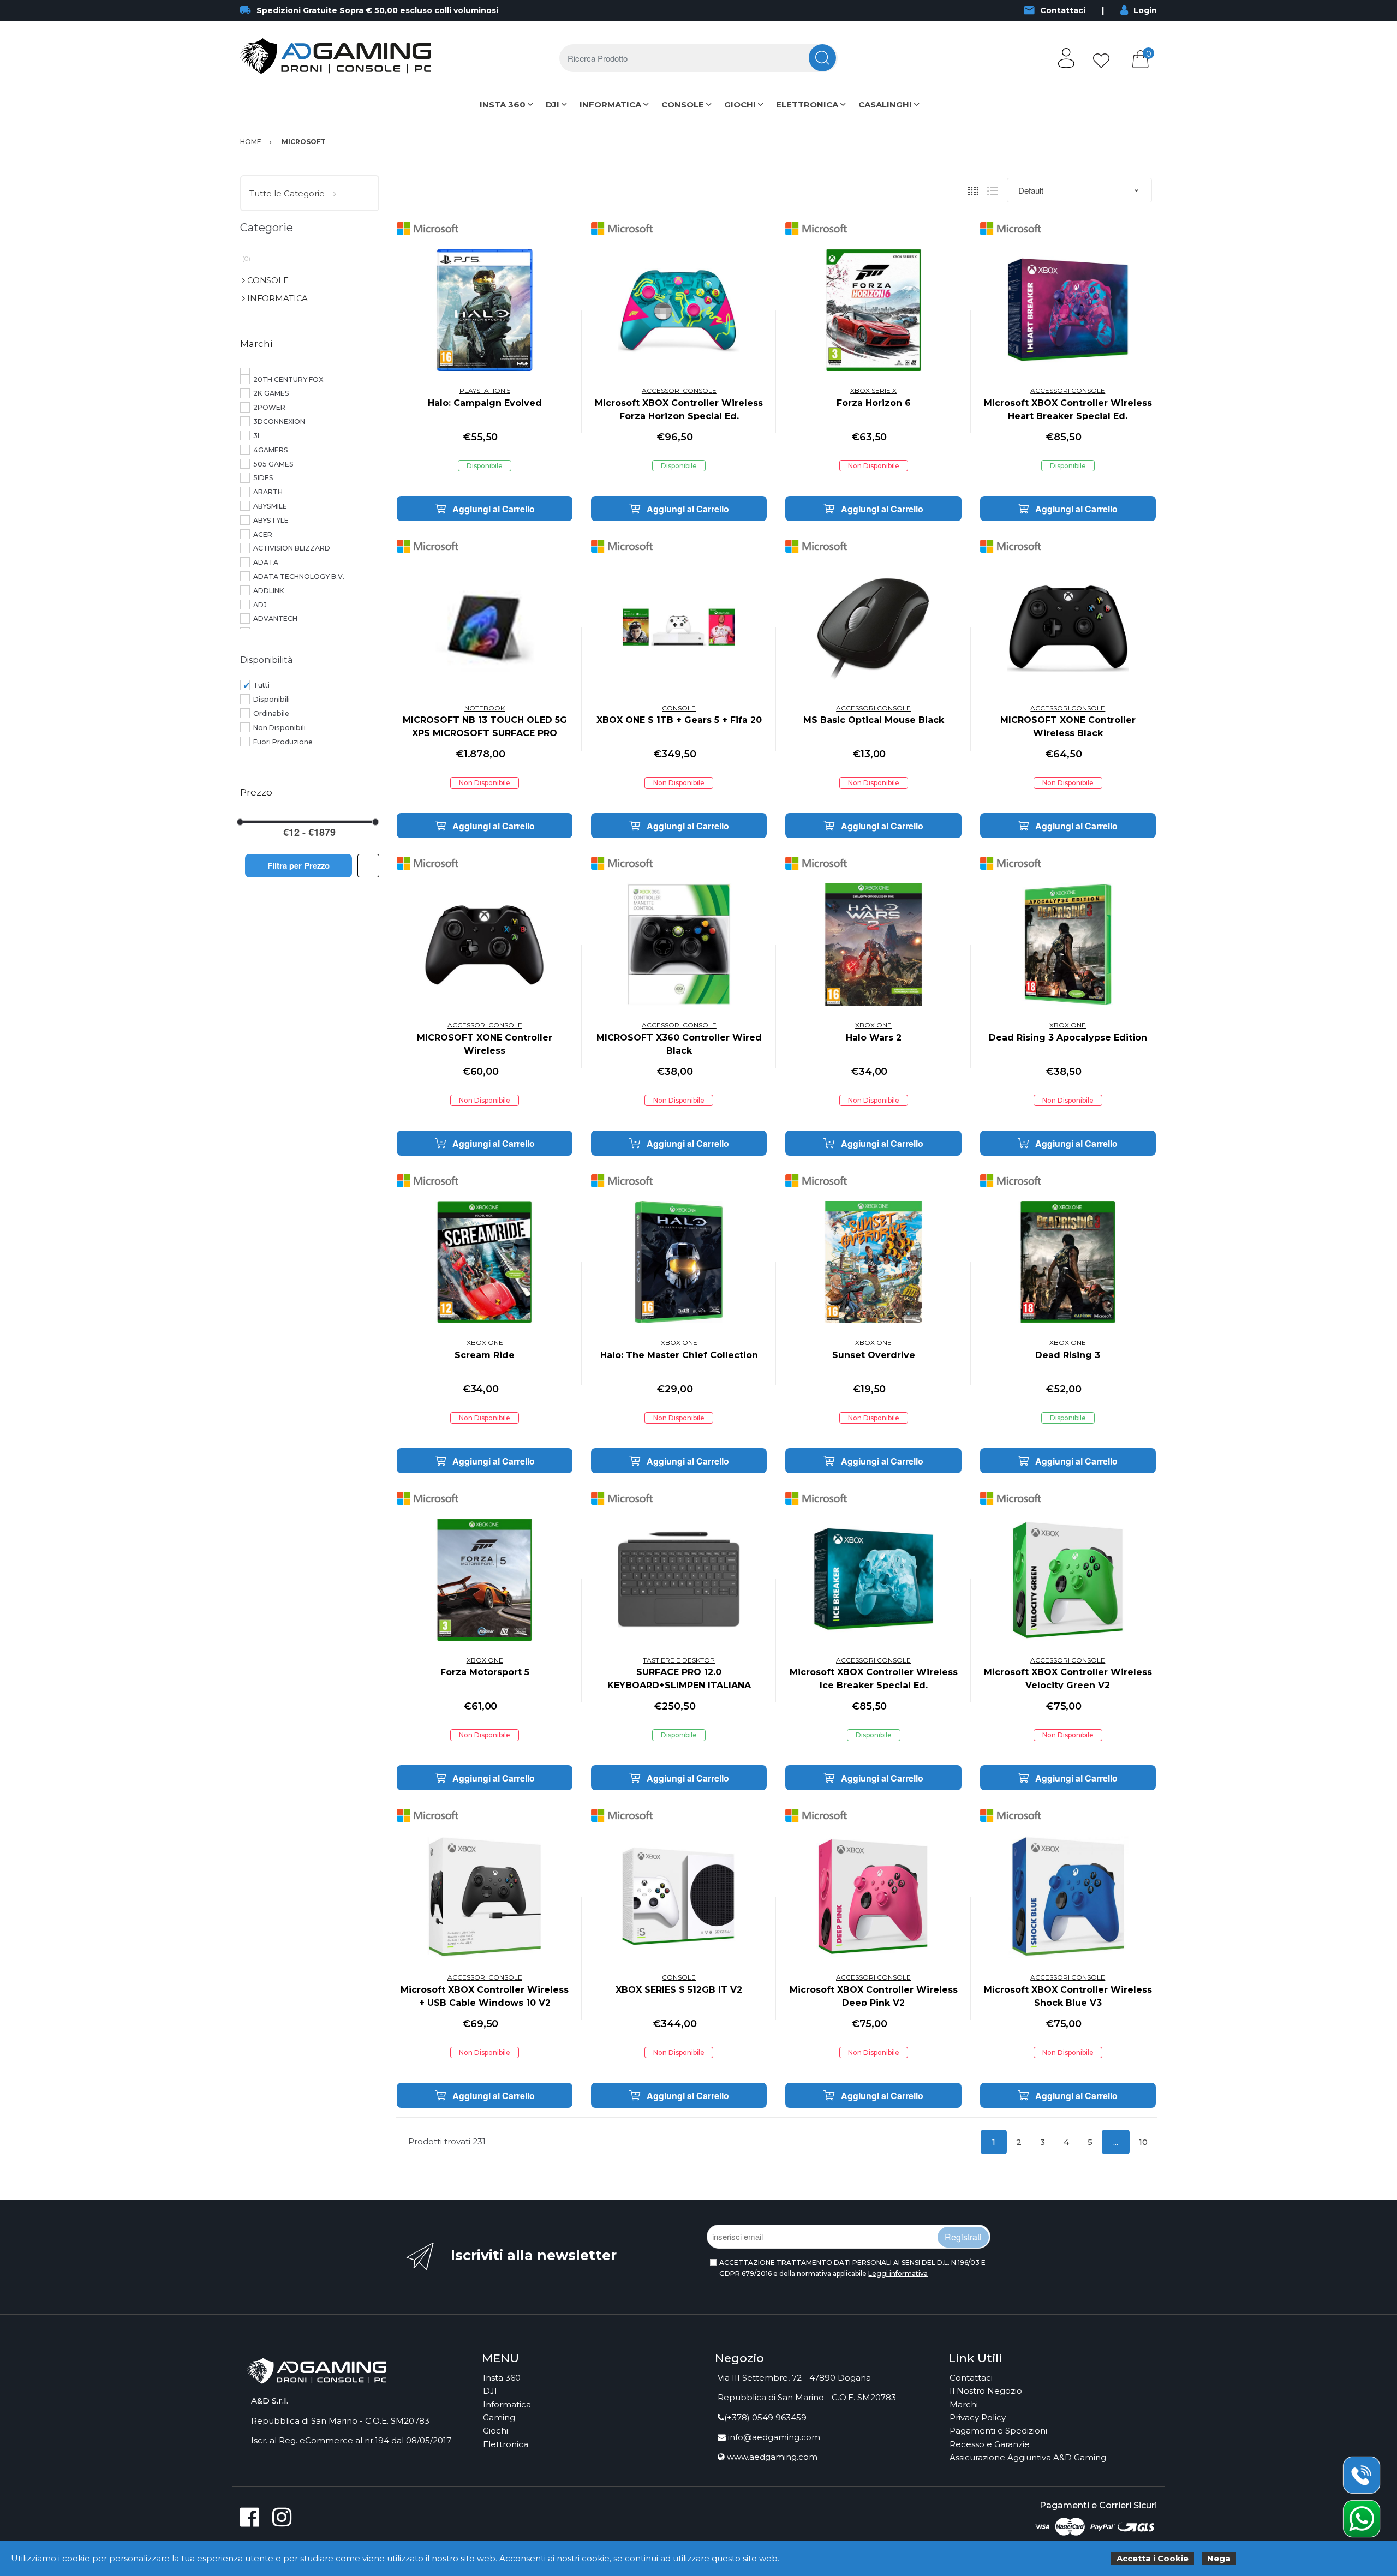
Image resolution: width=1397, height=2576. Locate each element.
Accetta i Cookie (1153, 2558)
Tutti (261, 685)
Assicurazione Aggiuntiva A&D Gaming (1028, 2457)
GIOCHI (740, 104)
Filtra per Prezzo (298, 865)
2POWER (269, 407)
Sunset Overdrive (874, 1355)
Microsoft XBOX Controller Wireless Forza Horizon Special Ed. (679, 410)
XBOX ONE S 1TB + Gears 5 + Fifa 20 (679, 720)
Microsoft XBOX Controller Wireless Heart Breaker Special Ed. (1068, 410)
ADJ (260, 605)
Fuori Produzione (283, 742)
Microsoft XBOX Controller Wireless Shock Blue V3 (1068, 1996)
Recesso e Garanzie (990, 2444)
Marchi (964, 2404)
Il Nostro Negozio (986, 2391)
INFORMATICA (610, 104)
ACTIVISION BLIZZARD (292, 548)
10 (1143, 2142)
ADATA (266, 562)
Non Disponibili (279, 728)
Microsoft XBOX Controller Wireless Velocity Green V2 (1068, 1679)
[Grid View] (973, 191)
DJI (553, 104)
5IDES (263, 478)
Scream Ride (485, 1355)
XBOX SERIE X (873, 390)
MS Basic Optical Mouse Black (874, 720)
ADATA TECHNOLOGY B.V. (299, 576)
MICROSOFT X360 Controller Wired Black (679, 1044)
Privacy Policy (978, 2417)
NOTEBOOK (485, 708)
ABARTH (268, 492)
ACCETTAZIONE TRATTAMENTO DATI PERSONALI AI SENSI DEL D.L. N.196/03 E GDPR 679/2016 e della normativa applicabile (852, 2268)
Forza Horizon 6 (874, 403)
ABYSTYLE (271, 520)
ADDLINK (269, 591)
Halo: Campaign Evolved (485, 403)
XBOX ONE (873, 1025)
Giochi (495, 2431)
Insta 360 (502, 2378)
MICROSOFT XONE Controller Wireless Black (1068, 727)
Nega (1219, 2558)
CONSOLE (683, 104)
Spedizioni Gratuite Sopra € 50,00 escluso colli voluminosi (377, 10)
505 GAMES (273, 464)
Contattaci (1063, 10)
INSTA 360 (503, 104)
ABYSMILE (270, 506)
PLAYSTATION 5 (485, 390)
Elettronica (506, 2444)
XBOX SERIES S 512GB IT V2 (679, 1990)
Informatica (507, 2404)
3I (256, 436)
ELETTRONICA (807, 104)
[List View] (992, 191)
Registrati (963, 2237)
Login (1145, 10)
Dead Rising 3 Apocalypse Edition (1068, 1038)
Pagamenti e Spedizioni (998, 2431)
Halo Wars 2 (874, 1038)
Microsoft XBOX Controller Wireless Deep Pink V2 (874, 1996)
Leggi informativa (898, 2273)
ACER (263, 534)
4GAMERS (271, 450)
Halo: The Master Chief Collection (679, 1355)
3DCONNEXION (279, 422)
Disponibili (271, 699)
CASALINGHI (885, 104)
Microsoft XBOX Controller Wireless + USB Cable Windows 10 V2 (485, 1996)
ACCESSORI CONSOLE (679, 390)
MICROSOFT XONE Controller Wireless (485, 1044)
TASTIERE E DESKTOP (679, 1660)
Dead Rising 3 (1068, 1355)
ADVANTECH (275, 618)
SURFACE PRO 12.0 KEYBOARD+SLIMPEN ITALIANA (679, 1679)
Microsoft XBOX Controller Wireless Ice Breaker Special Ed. (874, 1679)
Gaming (499, 2417)
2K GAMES (271, 393)
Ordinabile (271, 713)
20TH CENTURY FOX (288, 379)
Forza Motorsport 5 (485, 1672)
